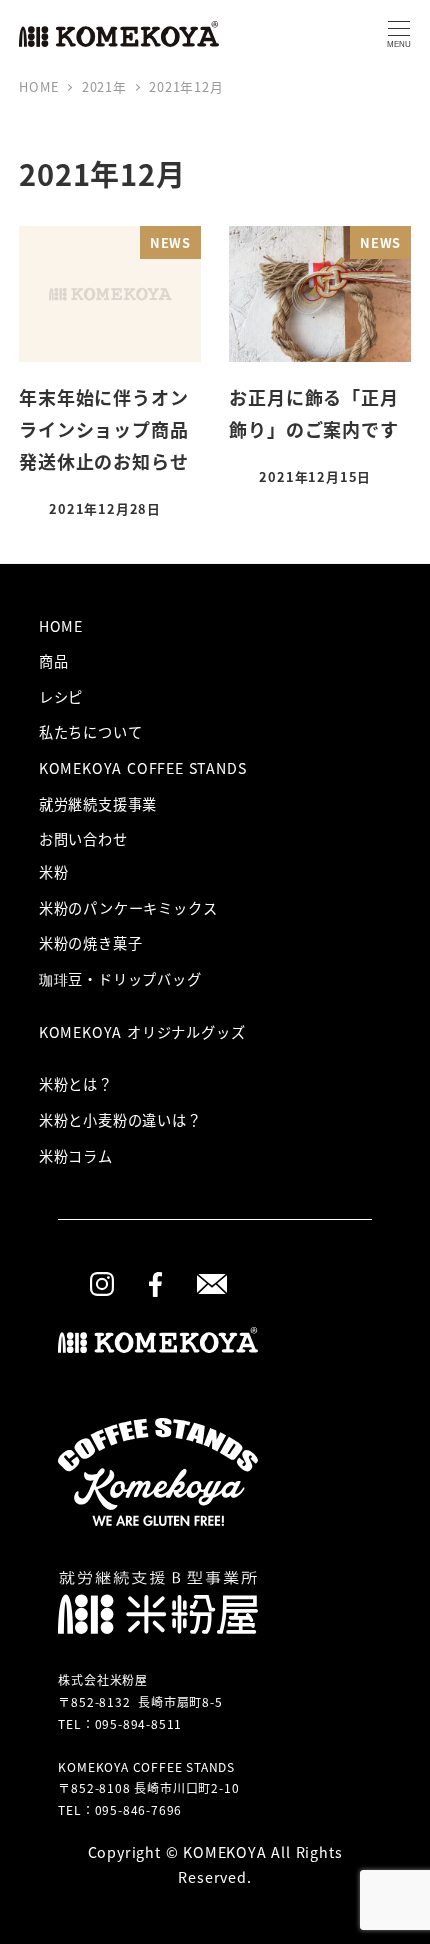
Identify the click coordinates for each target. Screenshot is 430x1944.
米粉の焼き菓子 (91, 943)
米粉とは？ (76, 1084)
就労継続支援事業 (98, 804)
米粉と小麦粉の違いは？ (120, 1120)
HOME (61, 626)
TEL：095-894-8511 (120, 1723)
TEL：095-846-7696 (120, 1809)
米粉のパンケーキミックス (128, 908)
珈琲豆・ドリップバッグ (120, 979)
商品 (54, 661)
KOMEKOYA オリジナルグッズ (142, 1032)
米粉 (54, 872)
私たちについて (91, 732)
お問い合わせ (83, 839)
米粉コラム (76, 1156)
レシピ (61, 697)
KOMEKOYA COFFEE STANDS (143, 768)
